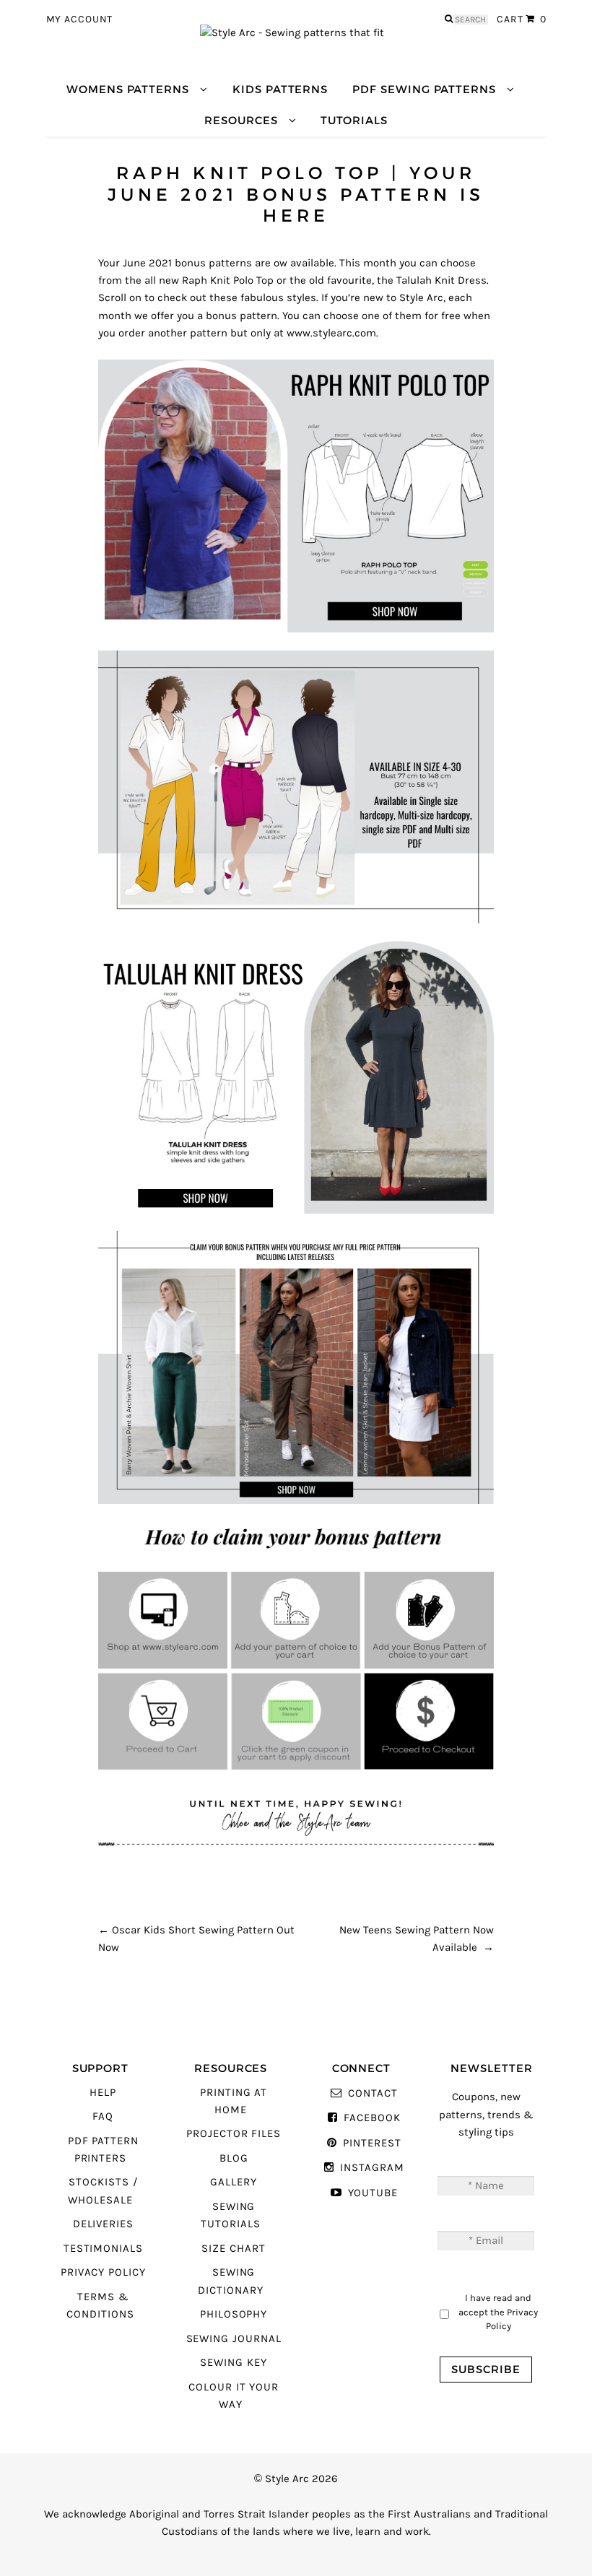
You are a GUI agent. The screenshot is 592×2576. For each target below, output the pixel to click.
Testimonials (103, 2249)
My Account (80, 19)
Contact (373, 2093)
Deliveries (103, 2224)
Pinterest (372, 2143)
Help (103, 2093)
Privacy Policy (103, 2272)
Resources (241, 120)
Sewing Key (233, 2363)
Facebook (372, 2118)
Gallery (234, 2182)
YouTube (373, 2193)
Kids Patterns (280, 89)
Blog (234, 2158)
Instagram (372, 2168)
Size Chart (233, 2249)
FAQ (103, 2116)
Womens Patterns (128, 89)
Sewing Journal (234, 2339)
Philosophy (234, 2314)
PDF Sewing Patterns (424, 89)
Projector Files (234, 2134)
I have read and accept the (498, 2312)
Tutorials (354, 120)
